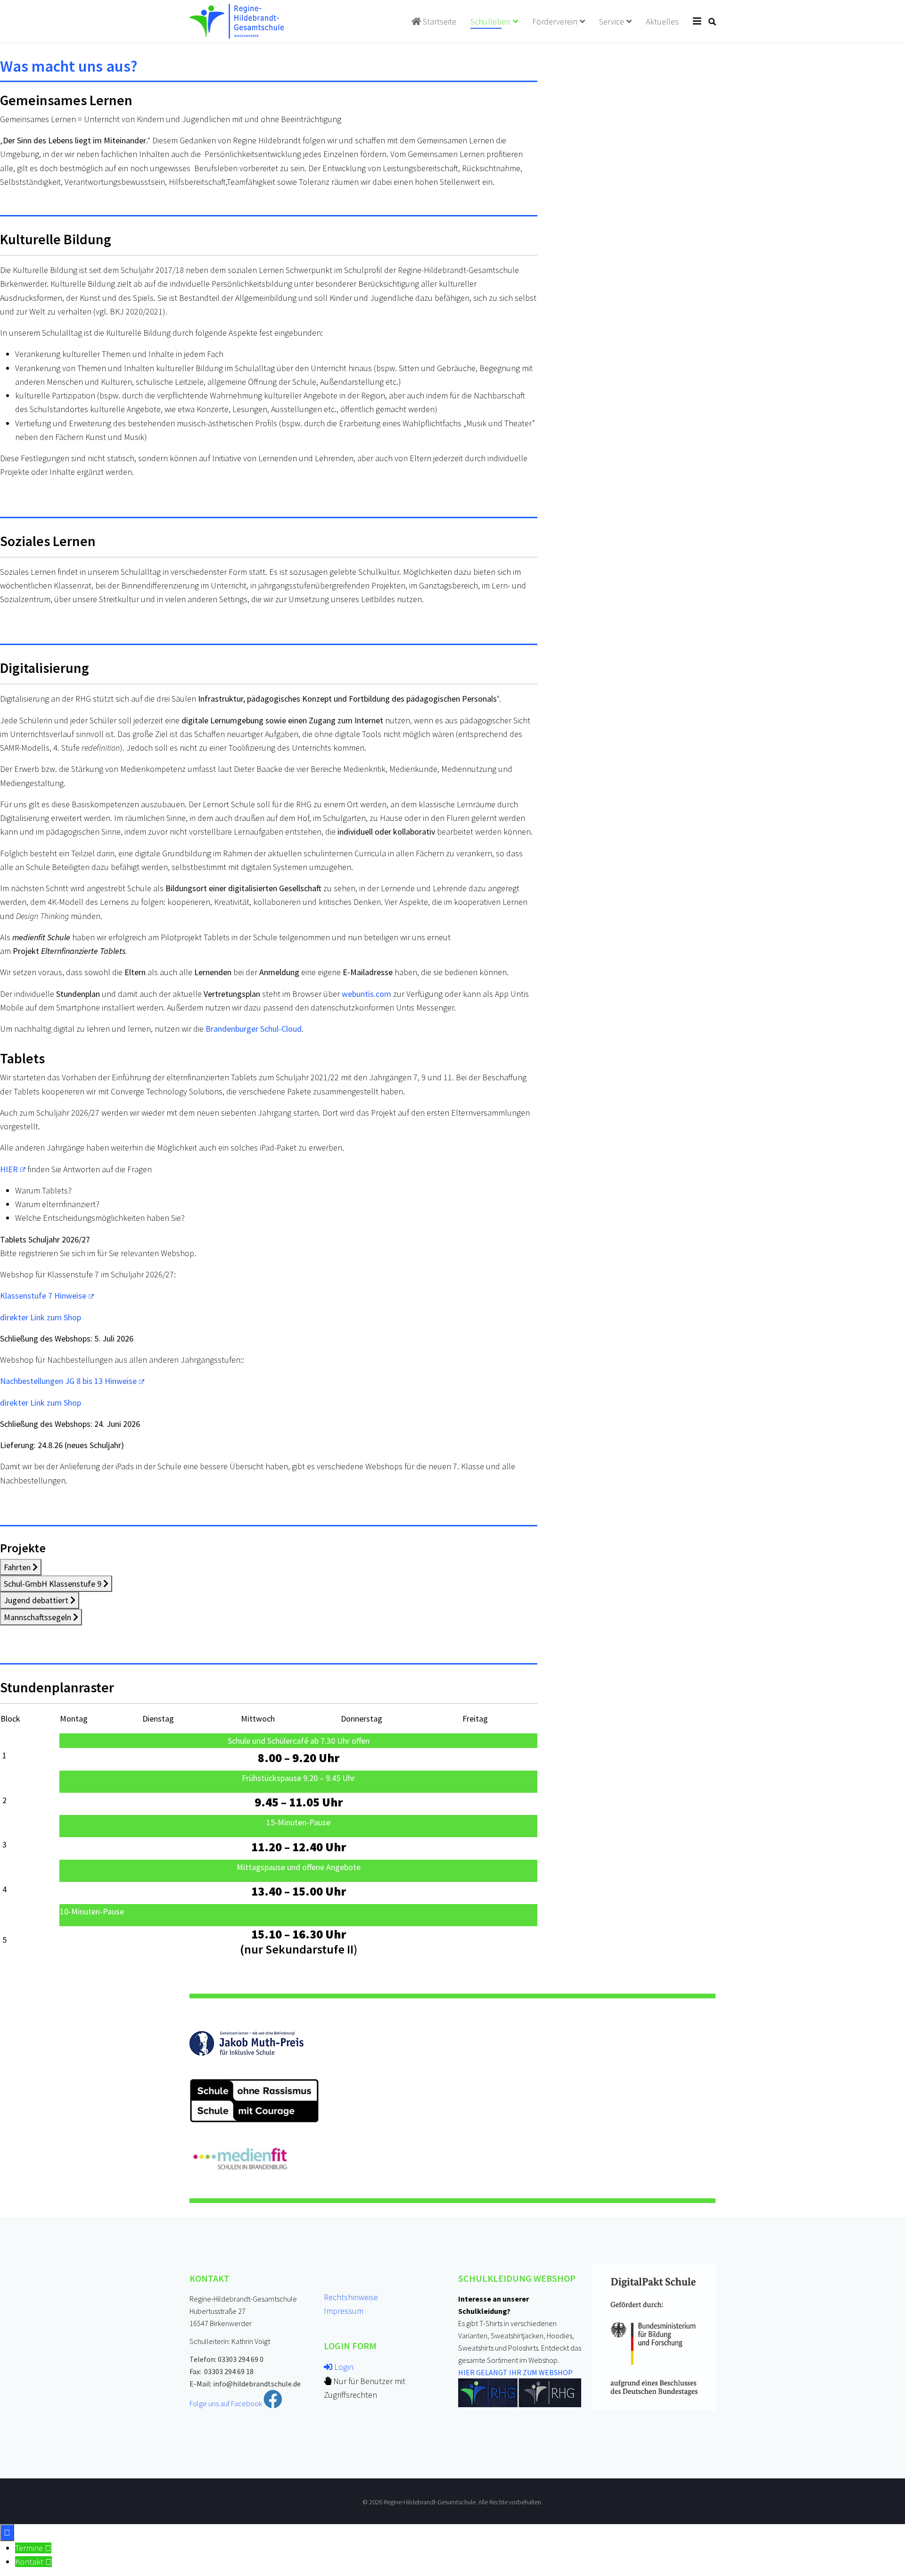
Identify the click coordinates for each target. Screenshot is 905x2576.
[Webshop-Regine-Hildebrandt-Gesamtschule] (520, 2393)
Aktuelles (662, 21)
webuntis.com (366, 994)
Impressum (344, 2311)
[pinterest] (221, 2429)
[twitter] (206, 2429)
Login (343, 2367)
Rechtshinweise (351, 2297)
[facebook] (193, 2429)
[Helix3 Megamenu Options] (697, 21)
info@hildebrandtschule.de (257, 2384)
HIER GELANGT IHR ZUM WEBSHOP (515, 2372)
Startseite (439, 21)
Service (612, 21)
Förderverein (555, 21)
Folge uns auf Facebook (226, 2403)
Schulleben (490, 21)
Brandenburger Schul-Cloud (254, 1029)
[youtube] (237, 2429)
